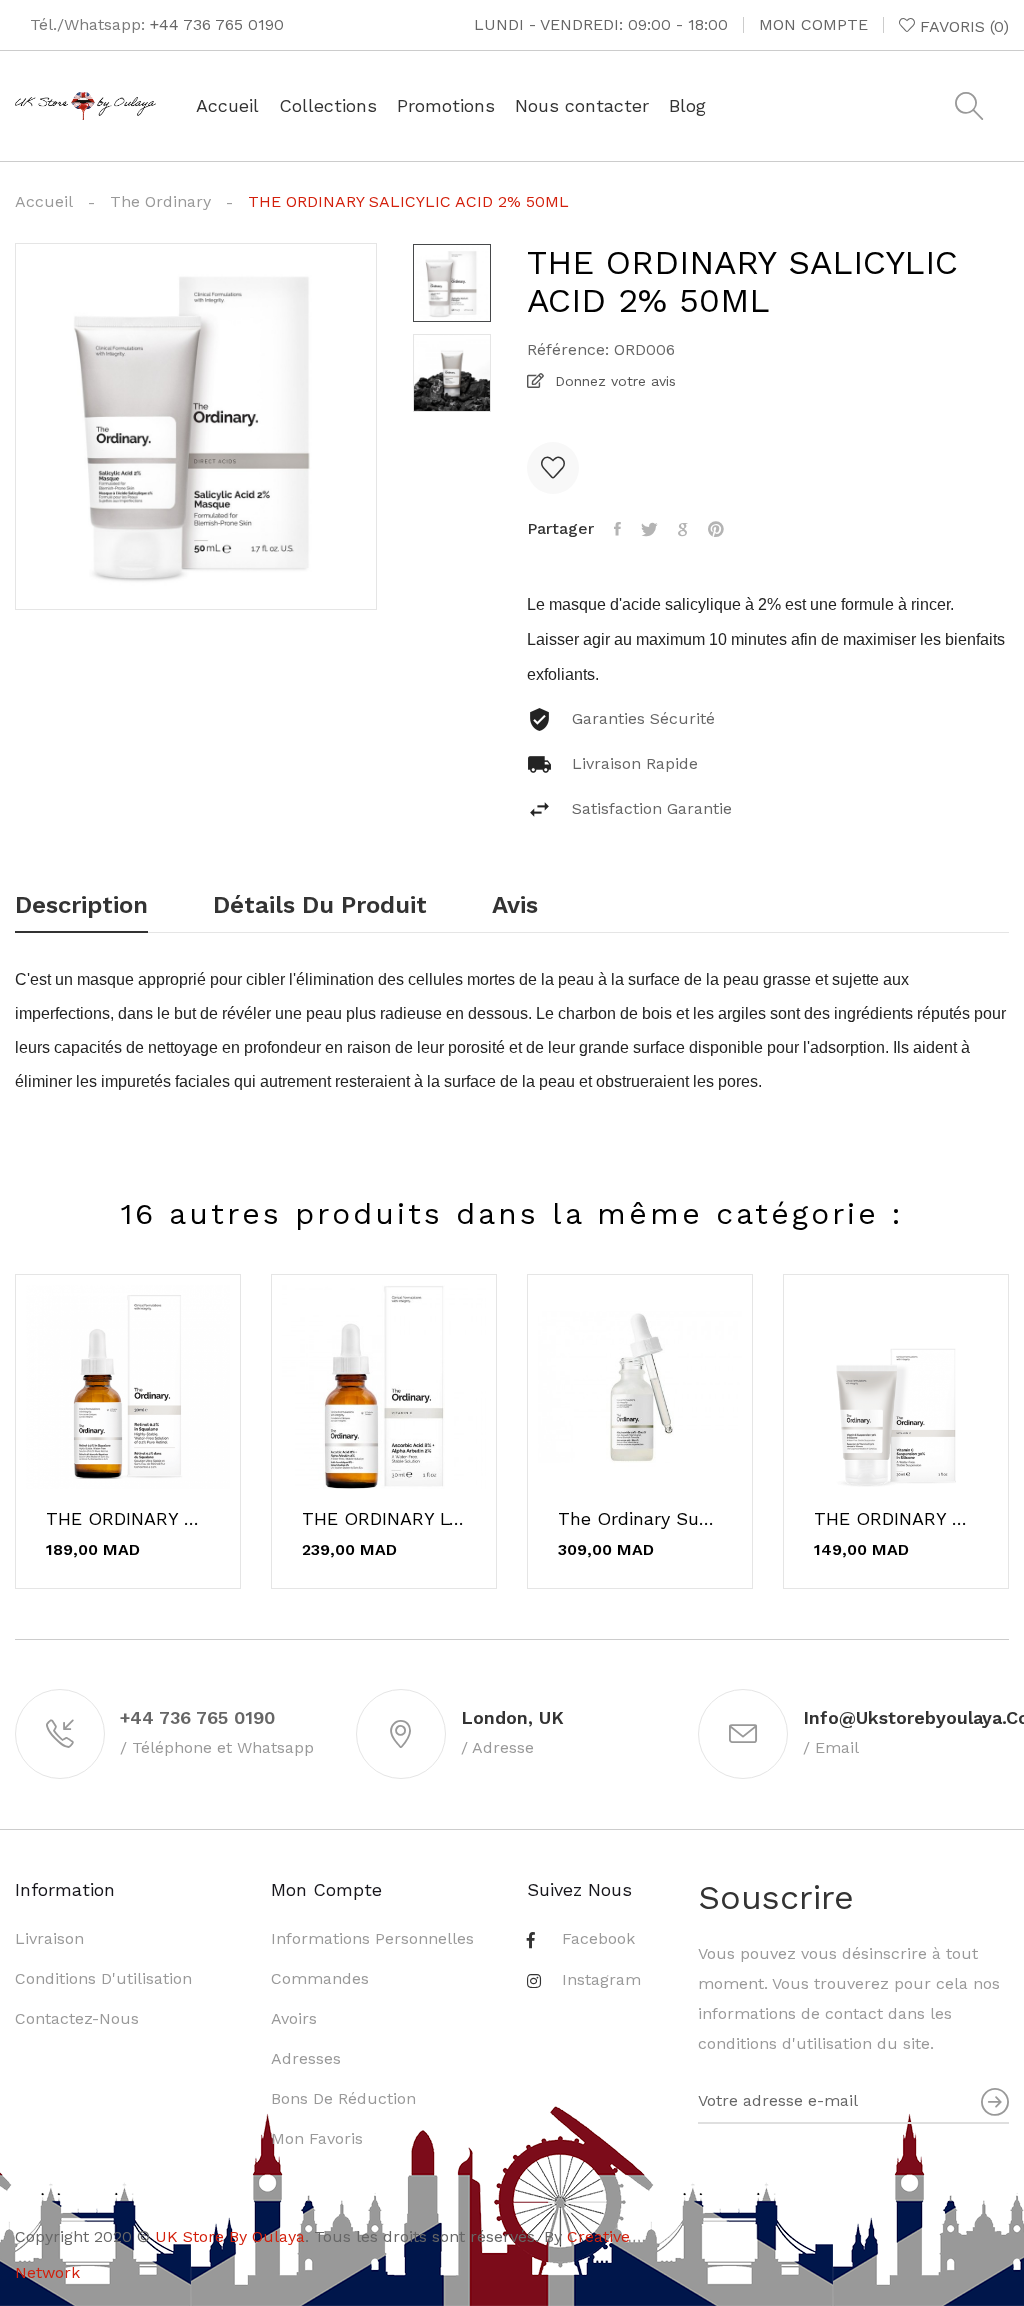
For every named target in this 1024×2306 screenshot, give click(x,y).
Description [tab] (81, 906)
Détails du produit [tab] (320, 906)
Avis (515, 906)
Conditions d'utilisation (103, 1978)
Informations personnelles (372, 1938)
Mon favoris (317, 2138)
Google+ (683, 529)
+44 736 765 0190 (217, 24)
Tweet (649, 529)
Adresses (306, 2058)
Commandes (320, 1978)
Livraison (49, 1938)
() (964, 26)
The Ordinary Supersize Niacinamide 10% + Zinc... (640, 1519)
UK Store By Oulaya (230, 2236)
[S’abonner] (995, 2101)
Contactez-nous (77, 2018)
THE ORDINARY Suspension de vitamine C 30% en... (896, 1519)
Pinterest (716, 529)
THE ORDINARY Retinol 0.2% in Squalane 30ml (128, 1519)
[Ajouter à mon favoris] (553, 468)
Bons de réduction (343, 2098)
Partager (617, 529)
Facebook (598, 1938)
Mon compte (813, 24)
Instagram (601, 1979)
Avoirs (294, 2018)
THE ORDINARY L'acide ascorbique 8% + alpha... (384, 1519)
